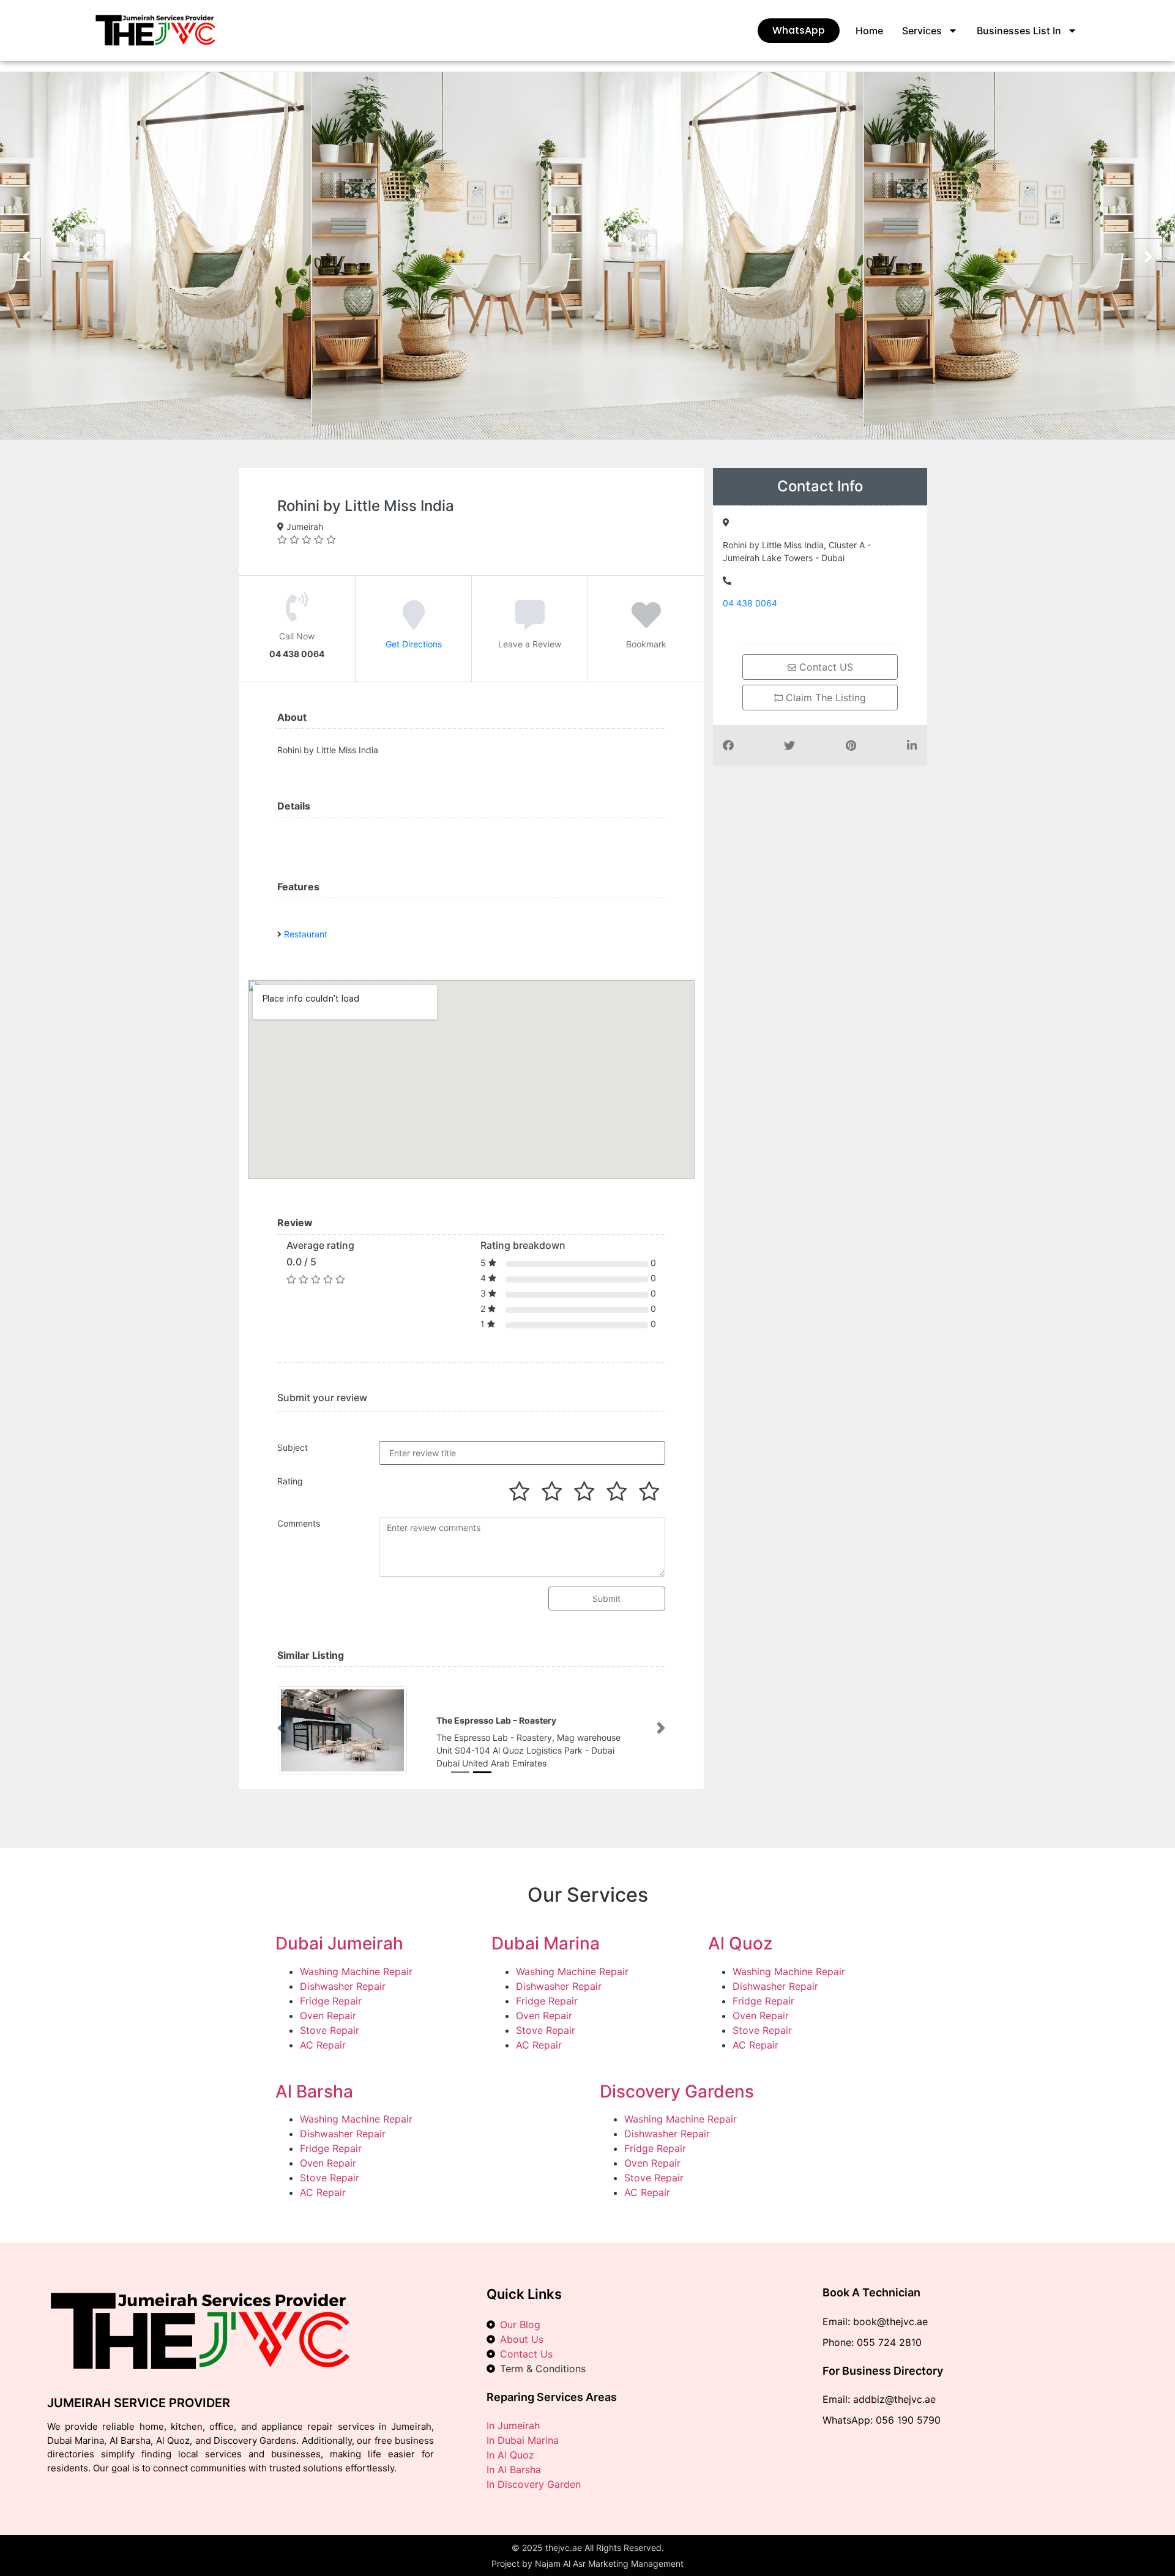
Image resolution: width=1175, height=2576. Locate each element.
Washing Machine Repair (356, 1971)
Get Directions (414, 644)
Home (869, 31)
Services (922, 31)
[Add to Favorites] (646, 624)
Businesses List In (1019, 31)
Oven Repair (328, 2016)
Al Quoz (740, 1943)
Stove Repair (330, 2030)
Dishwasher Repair (343, 1986)
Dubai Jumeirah (339, 1943)
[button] (282, 1728)
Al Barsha (314, 2091)
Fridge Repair (331, 2001)
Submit (606, 1599)
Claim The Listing (824, 698)
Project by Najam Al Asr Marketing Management (587, 2563)
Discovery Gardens (677, 2091)
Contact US (825, 667)
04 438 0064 (750, 603)
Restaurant (306, 934)
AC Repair (323, 2045)
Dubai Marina (546, 1943)
